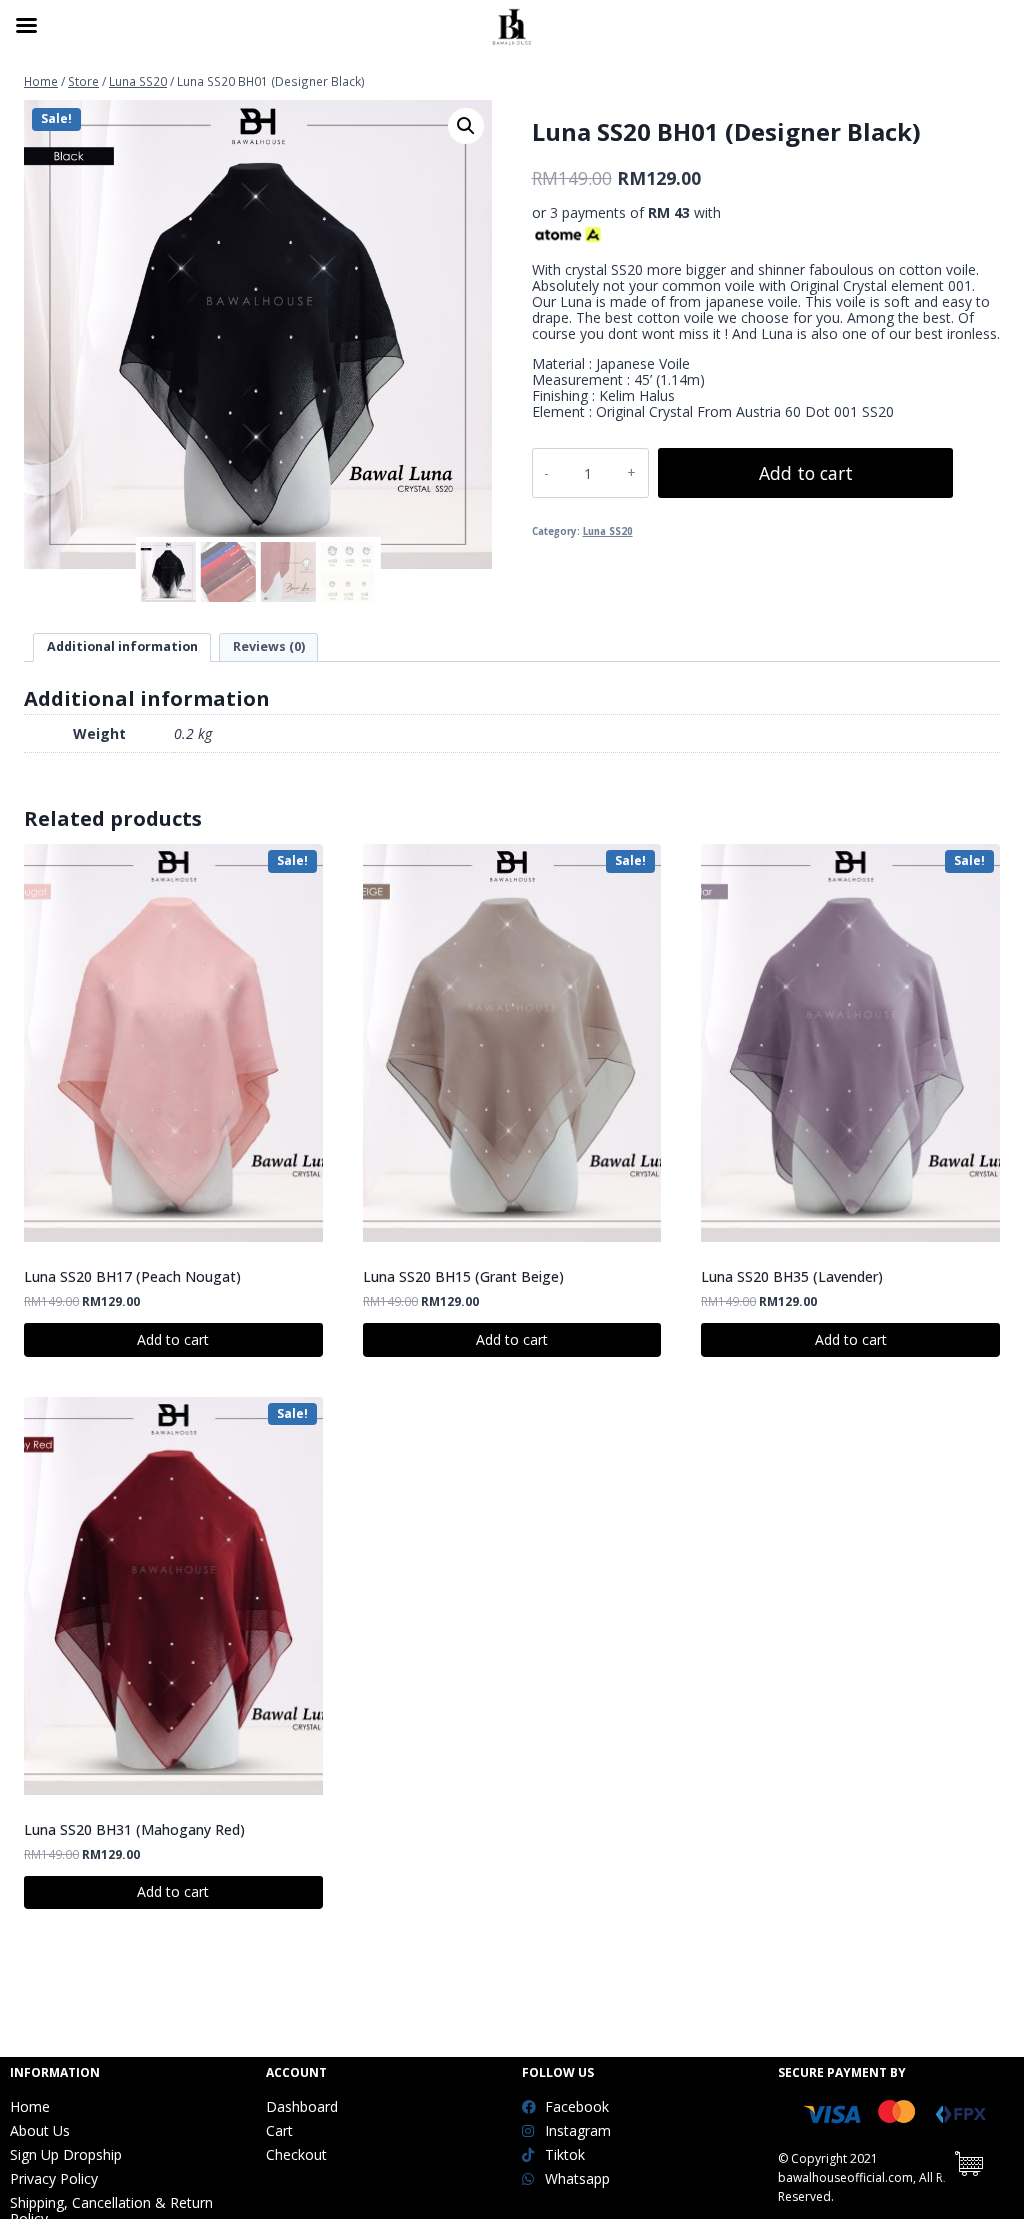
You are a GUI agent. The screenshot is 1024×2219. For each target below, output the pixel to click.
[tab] (122, 647)
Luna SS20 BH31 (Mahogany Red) (134, 1829)
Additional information (122, 646)
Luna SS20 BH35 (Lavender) (792, 1276)
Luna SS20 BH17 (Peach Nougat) (132, 1276)
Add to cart (806, 473)
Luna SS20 (608, 531)
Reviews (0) (269, 646)
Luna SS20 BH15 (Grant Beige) (463, 1276)
